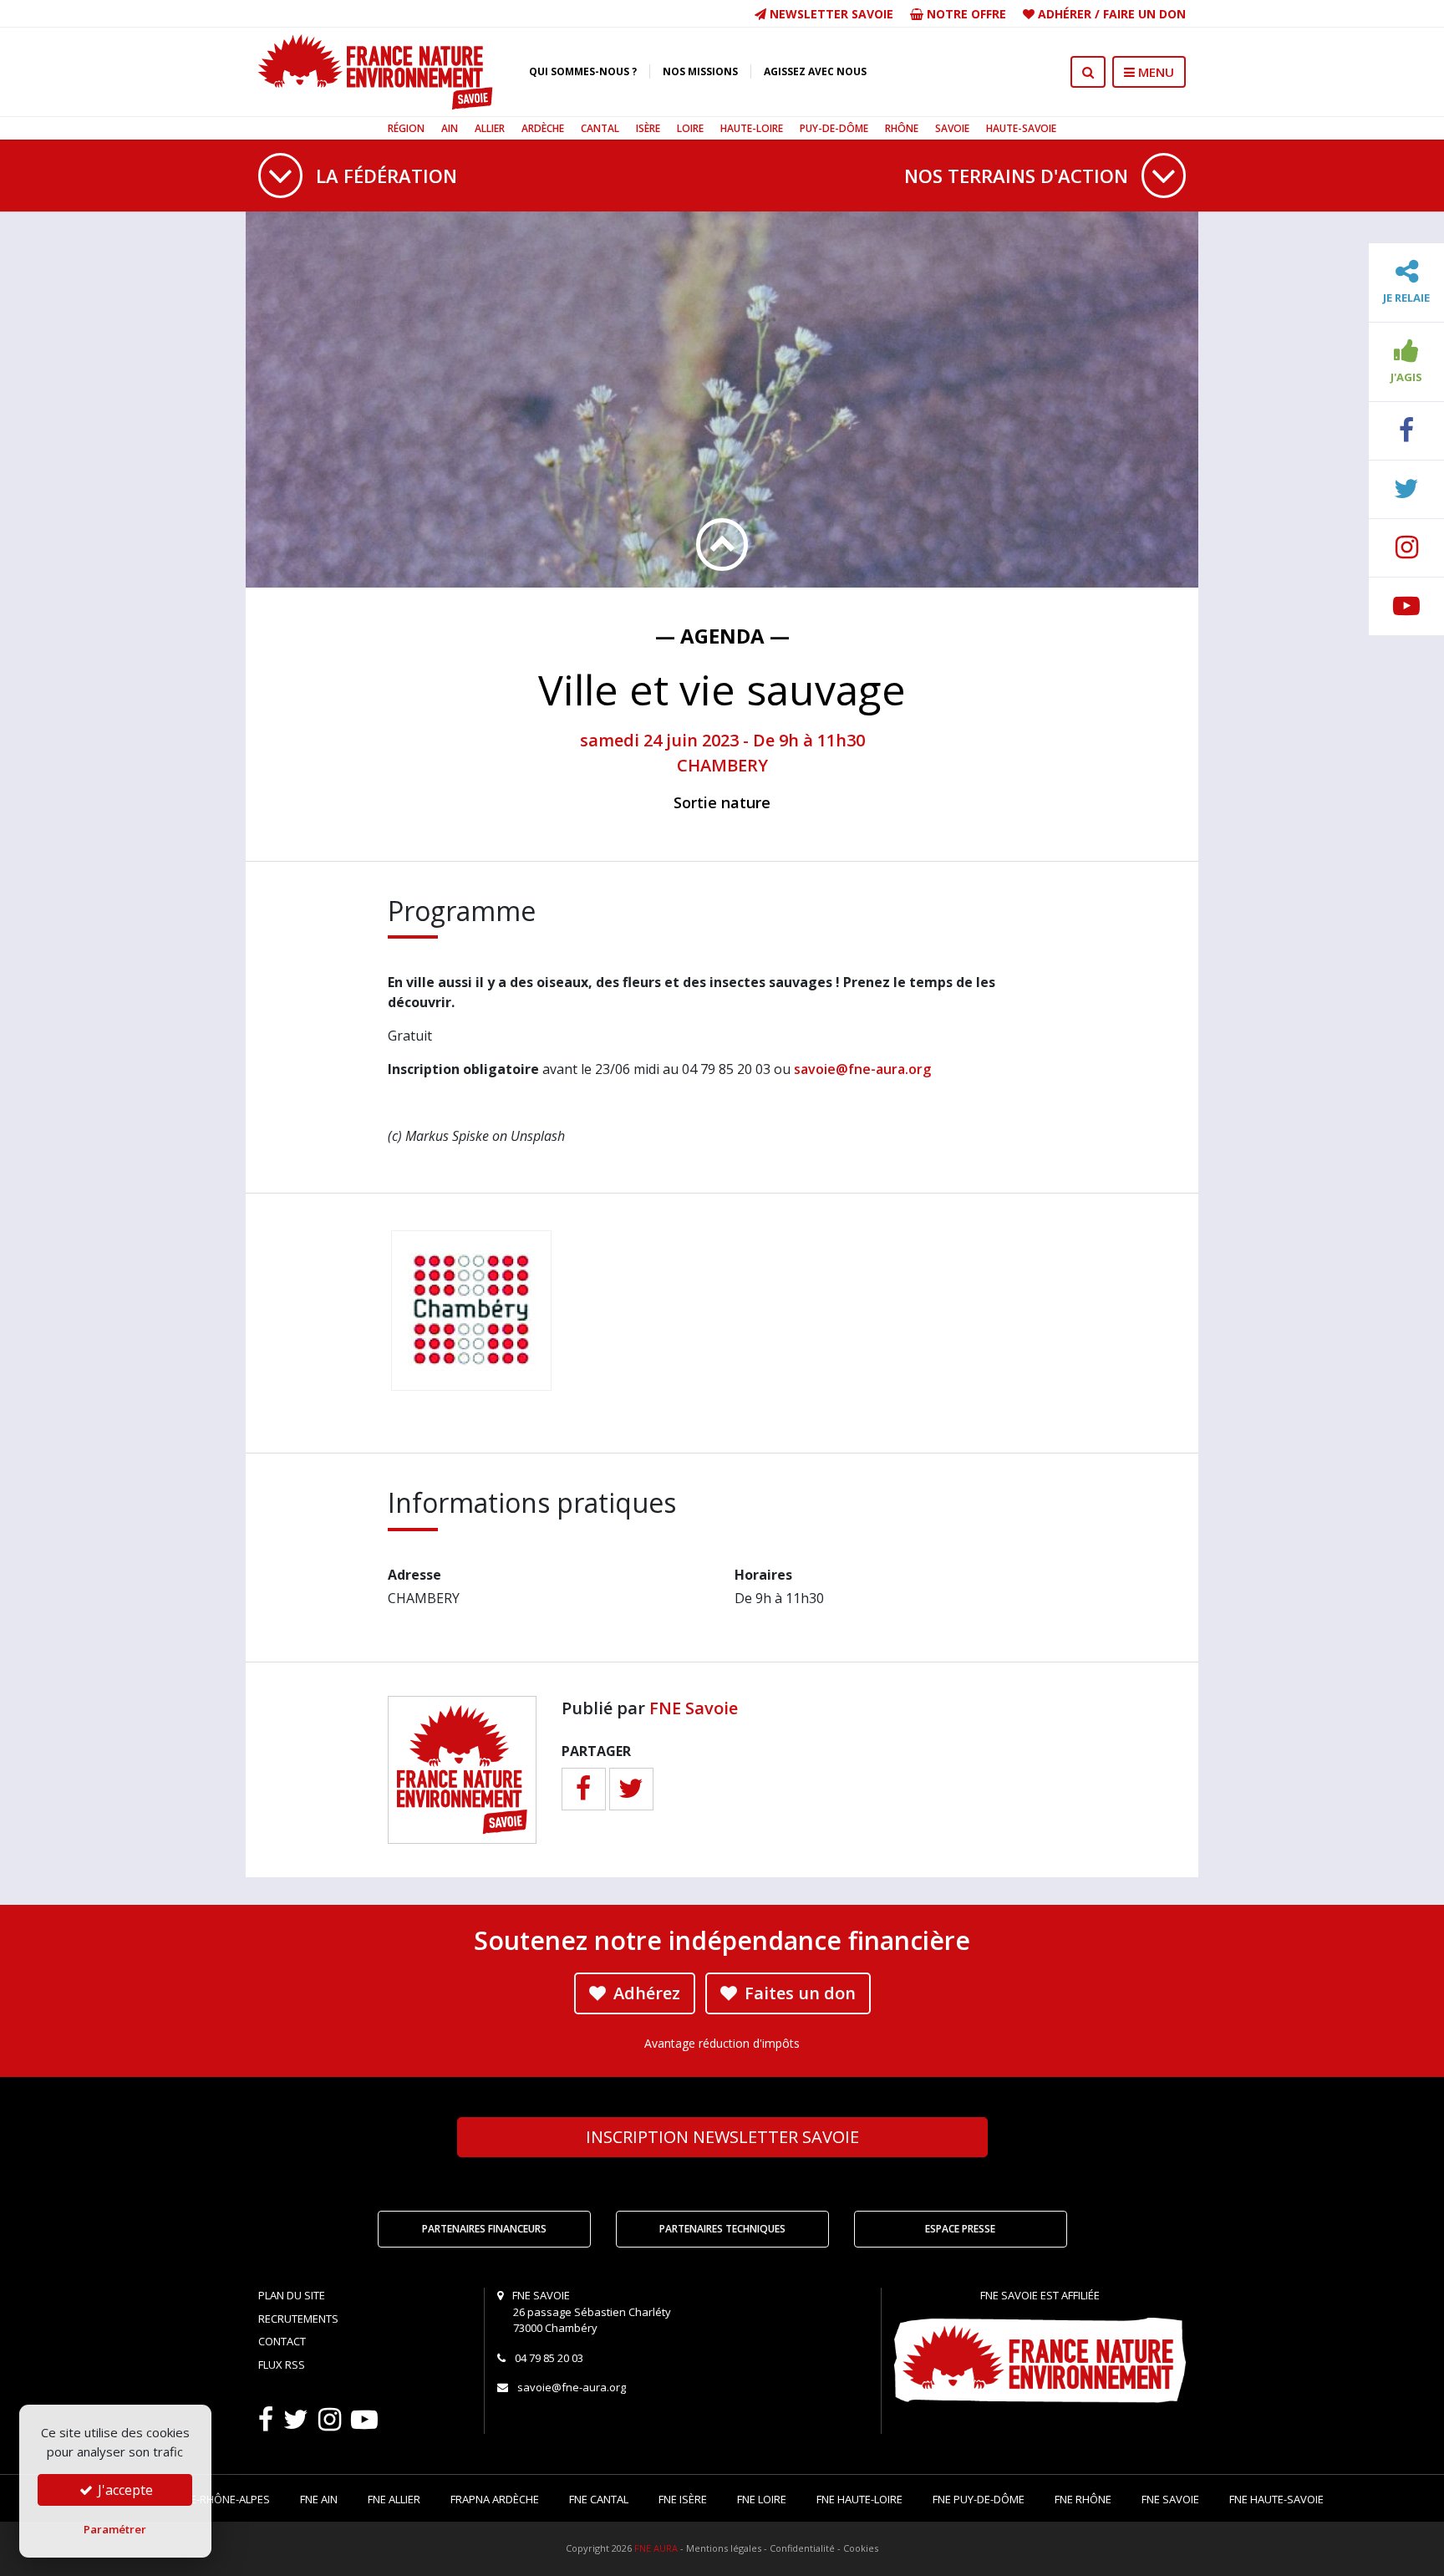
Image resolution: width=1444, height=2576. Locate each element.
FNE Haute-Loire (859, 2499)
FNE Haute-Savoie (1276, 2499)
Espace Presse (960, 2229)
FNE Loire (762, 2499)
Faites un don (798, 1993)
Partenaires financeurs (484, 2229)
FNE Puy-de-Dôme (979, 2499)
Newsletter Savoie (830, 14)
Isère (648, 128)
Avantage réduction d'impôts (722, 2043)
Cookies (861, 2548)
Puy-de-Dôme (834, 128)
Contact (282, 2341)
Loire (690, 128)
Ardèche (543, 128)
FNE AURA (656, 2548)
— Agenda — (722, 636)
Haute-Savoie (1021, 128)
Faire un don (1144, 14)
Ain (450, 128)
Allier (490, 128)
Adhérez (645, 1993)
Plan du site (292, 2295)
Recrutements (298, 2319)
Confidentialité (802, 2548)
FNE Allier (394, 2499)
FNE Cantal (599, 2499)
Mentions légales (724, 2548)
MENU (1154, 72)
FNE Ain (319, 2499)
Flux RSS (282, 2365)
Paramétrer (115, 2529)
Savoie (952, 128)
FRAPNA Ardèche (495, 2499)
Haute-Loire (752, 128)
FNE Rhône (1083, 2499)
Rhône (902, 128)
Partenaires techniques (722, 2229)
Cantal (600, 128)
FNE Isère (683, 2499)
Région (406, 128)
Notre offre (965, 14)
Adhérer (1065, 14)
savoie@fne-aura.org (862, 1069)
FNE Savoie (694, 1708)
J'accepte (124, 2490)
